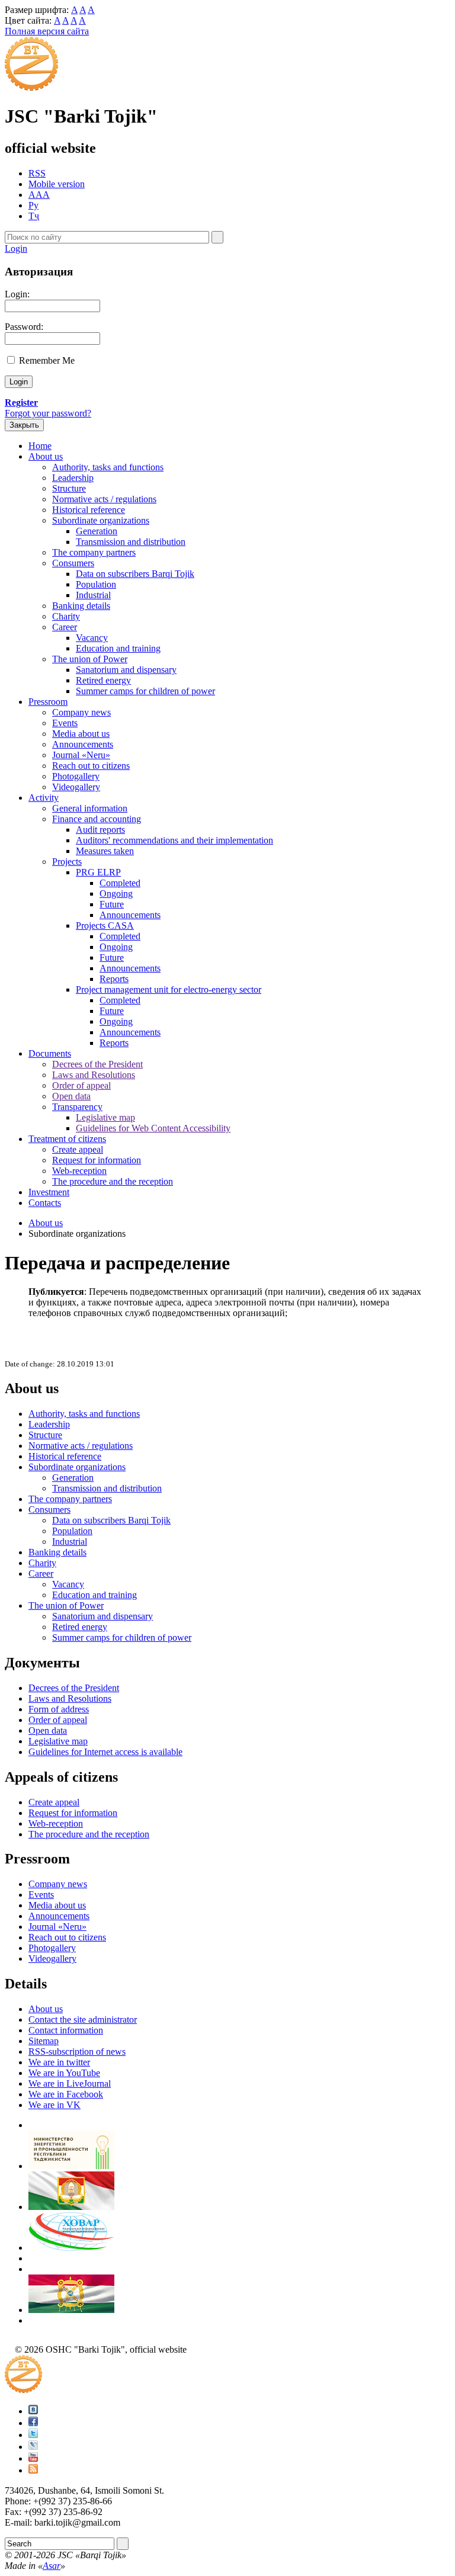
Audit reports (100, 830)
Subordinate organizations (101, 520)
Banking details (81, 606)
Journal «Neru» (81, 755)
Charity (66, 616)
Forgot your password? (48, 413)
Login (16, 248)
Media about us (81, 734)
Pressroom (48, 702)
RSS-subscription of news (77, 2052)
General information (90, 808)
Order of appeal (81, 1085)
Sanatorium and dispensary (126, 670)
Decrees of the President (97, 1064)
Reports (114, 979)
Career (65, 627)
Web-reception (79, 1171)
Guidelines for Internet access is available (105, 1752)
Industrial (93, 595)
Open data (71, 1096)
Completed (120, 883)
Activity (44, 798)
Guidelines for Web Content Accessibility (153, 1128)
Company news (81, 712)
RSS (37, 173)
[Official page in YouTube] (33, 2458)
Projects (67, 862)
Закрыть (24, 425)
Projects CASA (105, 926)
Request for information (97, 1160)
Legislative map (105, 1117)
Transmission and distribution (131, 542)
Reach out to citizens (91, 766)
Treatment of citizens (67, 1139)
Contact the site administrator (83, 2020)
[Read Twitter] (33, 2435)
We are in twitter (59, 2062)
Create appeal (78, 1149)
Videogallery (76, 787)
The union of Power (90, 659)
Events (65, 723)
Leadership (73, 478)
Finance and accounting (97, 819)
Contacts (45, 1203)
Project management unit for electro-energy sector (169, 989)
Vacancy (92, 638)
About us (46, 456)
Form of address (59, 1709)
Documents (50, 1053)
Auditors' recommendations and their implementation (174, 840)
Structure (69, 488)
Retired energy (103, 680)
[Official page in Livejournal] (33, 2447)
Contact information (66, 2030)
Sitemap (44, 2041)
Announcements (83, 744)
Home (40, 446)
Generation (97, 531)
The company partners (94, 552)
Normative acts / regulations (104, 499)
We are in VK (55, 2105)
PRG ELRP (98, 872)
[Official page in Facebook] (33, 2423)
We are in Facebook (66, 2094)
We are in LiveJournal (70, 2083)
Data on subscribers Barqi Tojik (135, 574)
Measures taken (105, 851)
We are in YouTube (64, 2073)
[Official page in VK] (33, 2411)
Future (112, 904)
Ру (33, 205)
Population (96, 584)
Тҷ (34, 216)
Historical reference (89, 510)
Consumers (73, 563)
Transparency (77, 1107)
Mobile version (57, 184)
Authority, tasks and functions (108, 467)
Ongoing (116, 894)
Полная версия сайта (47, 31)
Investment (49, 1192)
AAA (39, 195)
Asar (52, 2566)
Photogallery (76, 776)
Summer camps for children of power (145, 691)
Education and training (118, 648)
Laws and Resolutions (94, 1075)
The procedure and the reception (113, 1181)
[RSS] (33, 2470)
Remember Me (47, 360)
